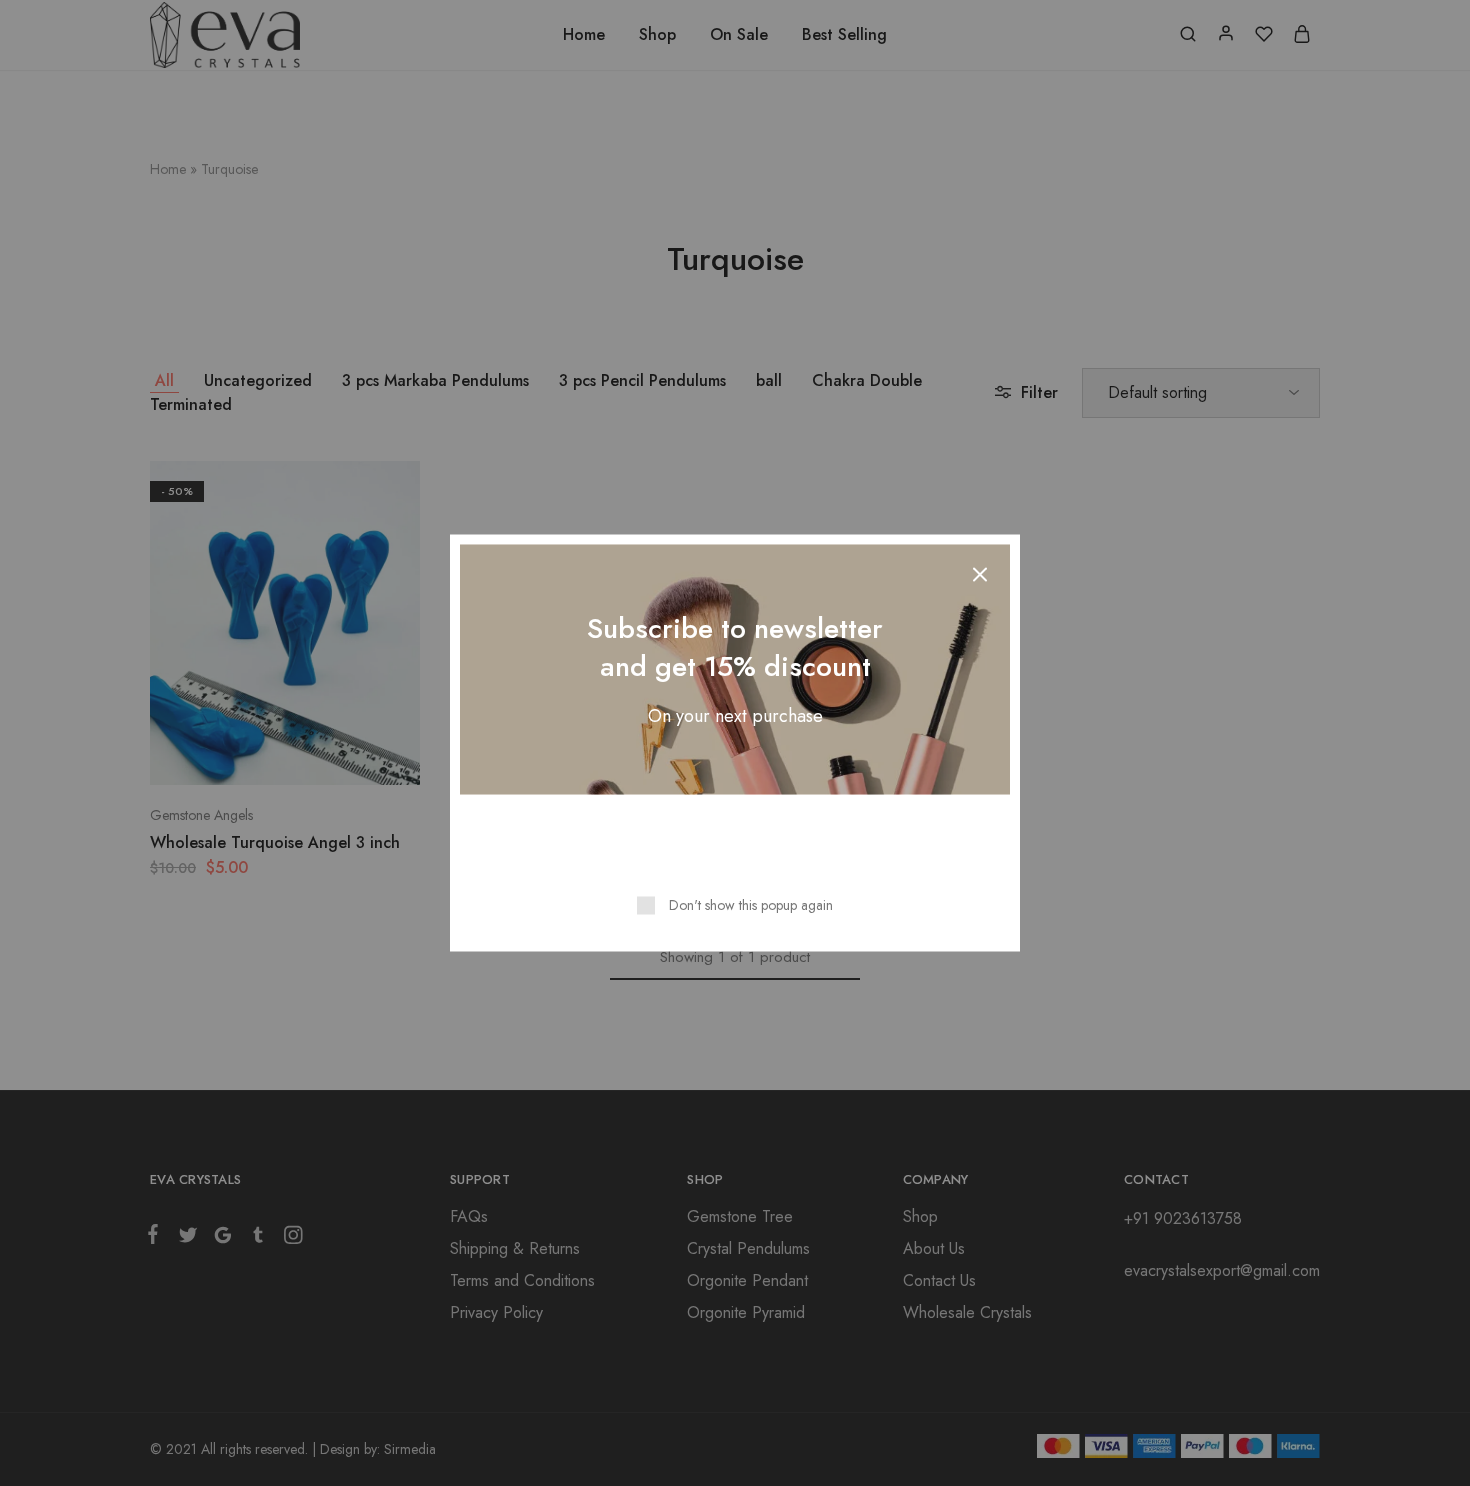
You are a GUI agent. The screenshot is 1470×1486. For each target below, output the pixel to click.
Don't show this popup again (751, 905)
